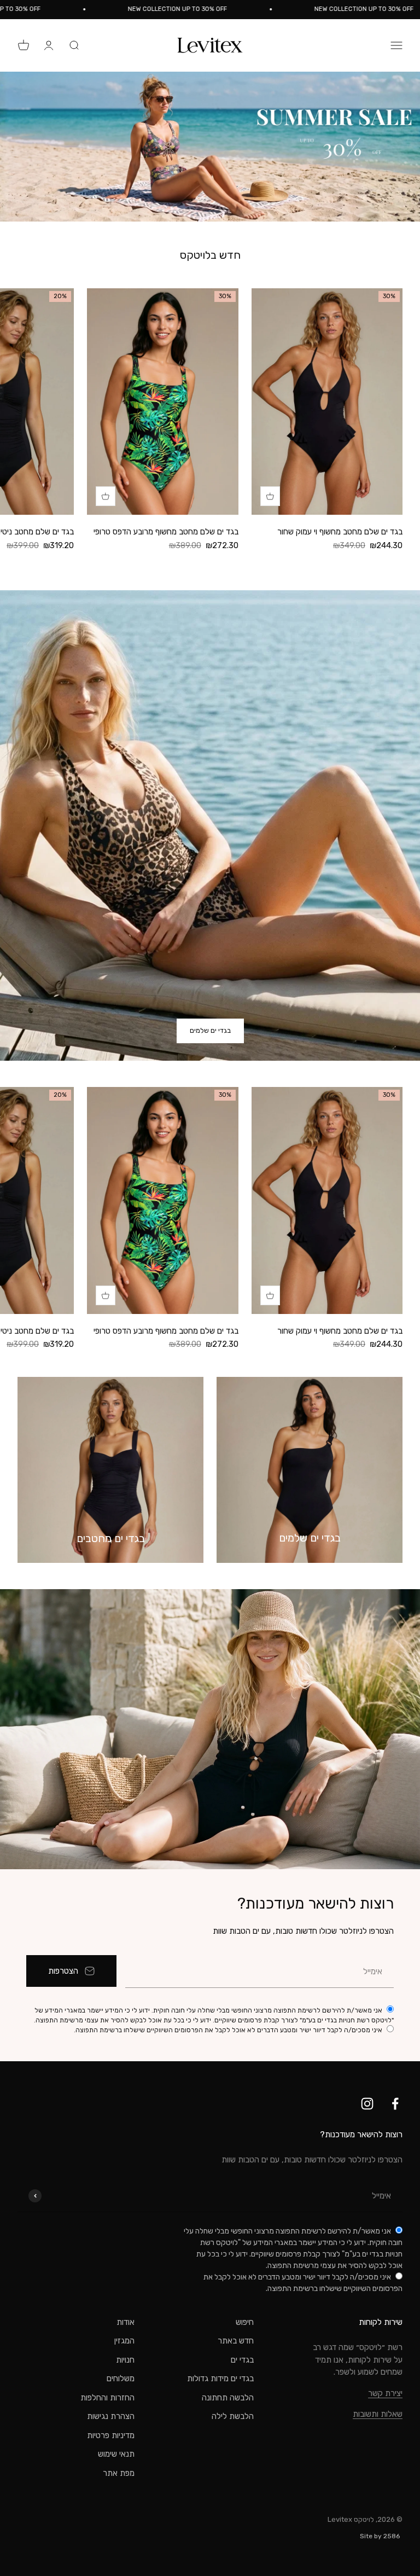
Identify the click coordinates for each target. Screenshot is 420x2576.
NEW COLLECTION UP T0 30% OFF (209, 9)
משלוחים (121, 2379)
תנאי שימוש (116, 2454)
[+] (270, 496)
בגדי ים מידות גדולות (220, 2379)
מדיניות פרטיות (111, 2435)
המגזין (124, 2341)
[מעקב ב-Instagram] (367, 2104)
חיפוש (245, 2322)
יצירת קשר (385, 2393)
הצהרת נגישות (111, 2416)
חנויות (125, 2360)
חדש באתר (236, 2341)
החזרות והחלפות (107, 2398)
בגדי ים (242, 2360)
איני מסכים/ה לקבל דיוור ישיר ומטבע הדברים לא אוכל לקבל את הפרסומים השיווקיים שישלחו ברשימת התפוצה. (229, 2030)
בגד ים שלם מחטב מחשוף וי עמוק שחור (340, 532)
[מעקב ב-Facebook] (395, 2104)
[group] (210, 147)
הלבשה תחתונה (228, 2398)
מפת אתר (119, 2473)
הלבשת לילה (233, 2416)
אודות (126, 2322)
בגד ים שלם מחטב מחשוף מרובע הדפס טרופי (166, 532)
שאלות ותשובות (378, 2414)
